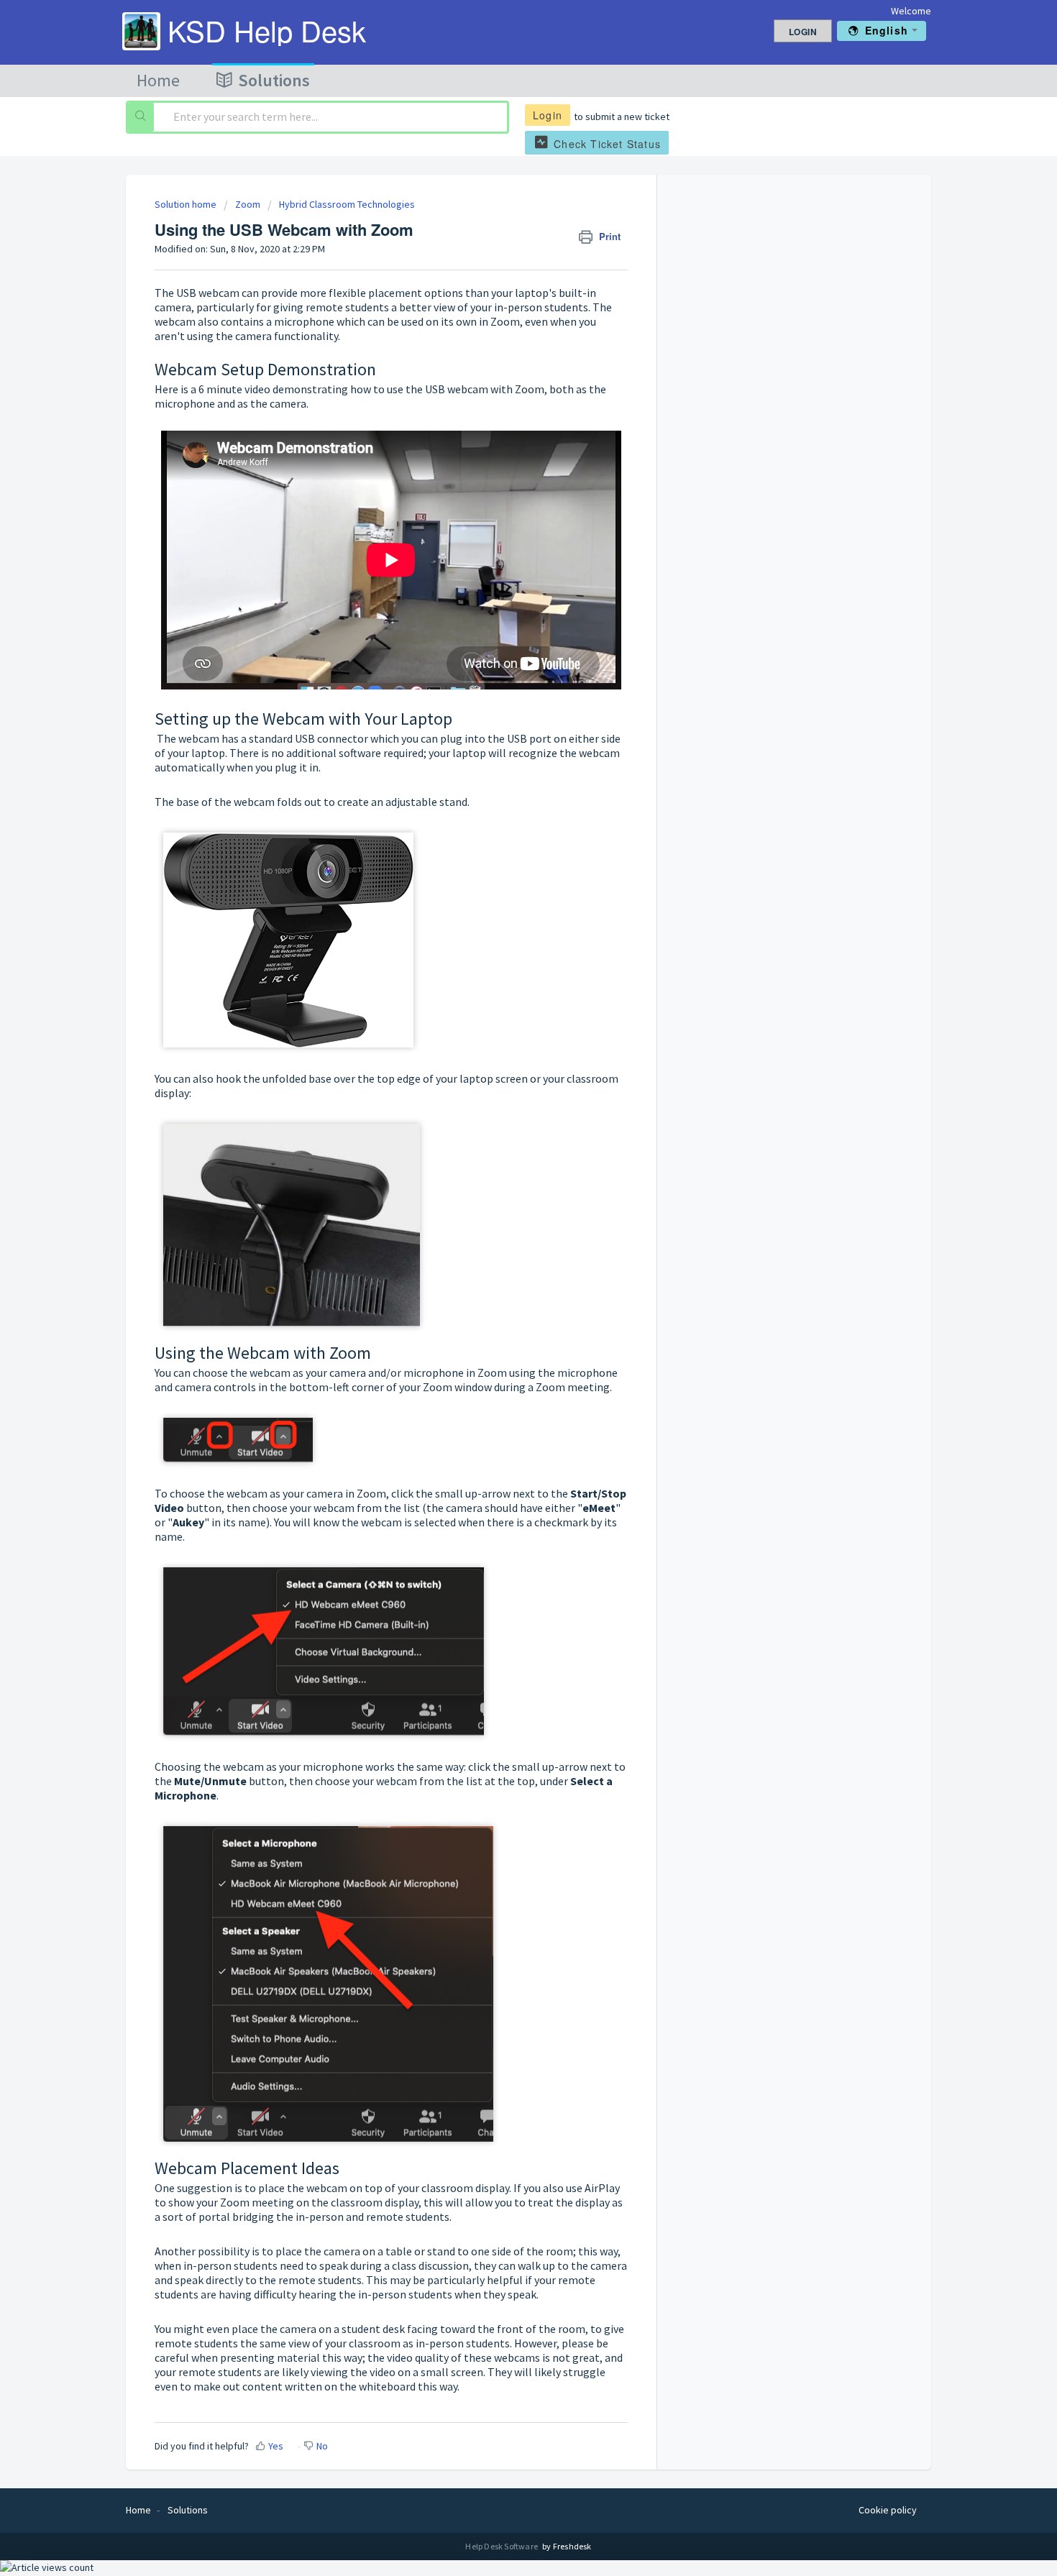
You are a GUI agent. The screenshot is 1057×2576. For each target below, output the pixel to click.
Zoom (248, 204)
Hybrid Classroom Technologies (347, 204)
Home (158, 80)
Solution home (187, 204)
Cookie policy (888, 2510)
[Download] (502, 1135)
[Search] (141, 117)
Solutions (274, 80)
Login (548, 115)
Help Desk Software (502, 2546)
